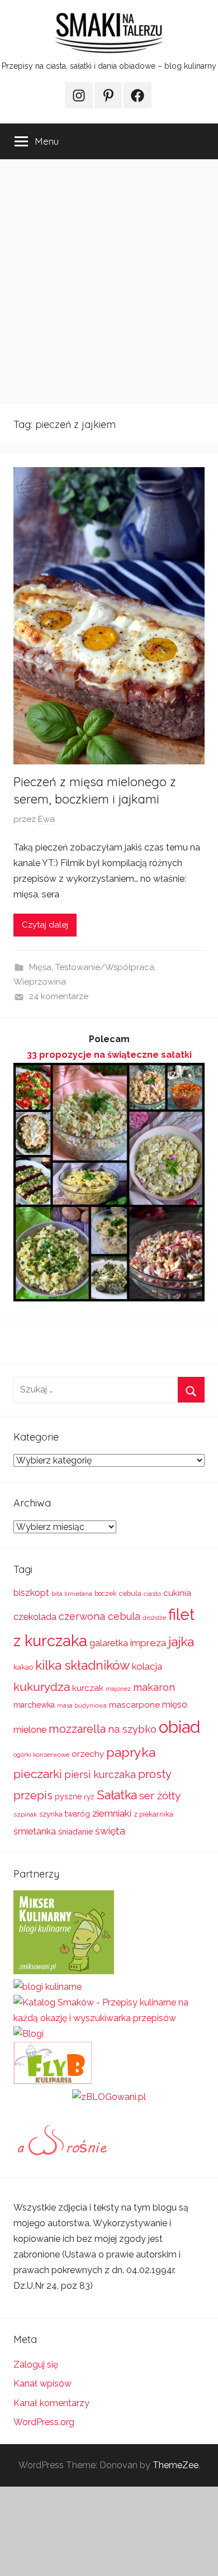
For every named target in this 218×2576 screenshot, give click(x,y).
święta (110, 1831)
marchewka (34, 1705)
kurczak (88, 1688)
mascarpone (134, 1705)
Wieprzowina (40, 982)
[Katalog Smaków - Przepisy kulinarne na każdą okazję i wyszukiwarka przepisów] (109, 2018)
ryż (89, 1796)
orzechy (88, 1754)
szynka (51, 1814)
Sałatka (117, 1795)
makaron (154, 1687)
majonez (118, 1689)
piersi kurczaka (100, 1774)
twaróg (77, 1814)
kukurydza (42, 1687)
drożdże (154, 1618)
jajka (181, 1641)
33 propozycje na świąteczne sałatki (109, 1055)
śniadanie (75, 1831)
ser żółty (160, 1795)
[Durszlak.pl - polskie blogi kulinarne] (48, 1987)
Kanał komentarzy (51, 2403)
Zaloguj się (36, 2364)
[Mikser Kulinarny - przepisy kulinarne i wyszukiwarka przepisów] (64, 1971)
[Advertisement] (109, 282)
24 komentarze (59, 996)
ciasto (152, 1594)
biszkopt (31, 1593)
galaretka (109, 1643)
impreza (148, 1643)
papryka (131, 1752)
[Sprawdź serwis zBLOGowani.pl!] (109, 2097)
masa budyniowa (82, 1705)
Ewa (46, 819)
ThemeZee (176, 2465)
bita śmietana (72, 1594)
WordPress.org (44, 2422)
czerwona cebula (99, 1616)
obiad (179, 1727)
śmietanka (35, 1831)
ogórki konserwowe (41, 1755)
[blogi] (29, 2034)
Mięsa (40, 967)
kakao (23, 1667)
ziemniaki (112, 1813)
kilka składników (82, 1665)
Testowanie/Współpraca (105, 967)
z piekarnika (153, 1814)
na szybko (132, 1729)
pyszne (68, 1796)
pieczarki (38, 1774)
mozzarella (77, 1729)
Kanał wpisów (42, 2383)
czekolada (35, 1617)
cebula (130, 1593)
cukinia (177, 1593)
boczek (106, 1594)
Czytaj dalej (45, 925)
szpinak (25, 1814)
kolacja (147, 1666)
